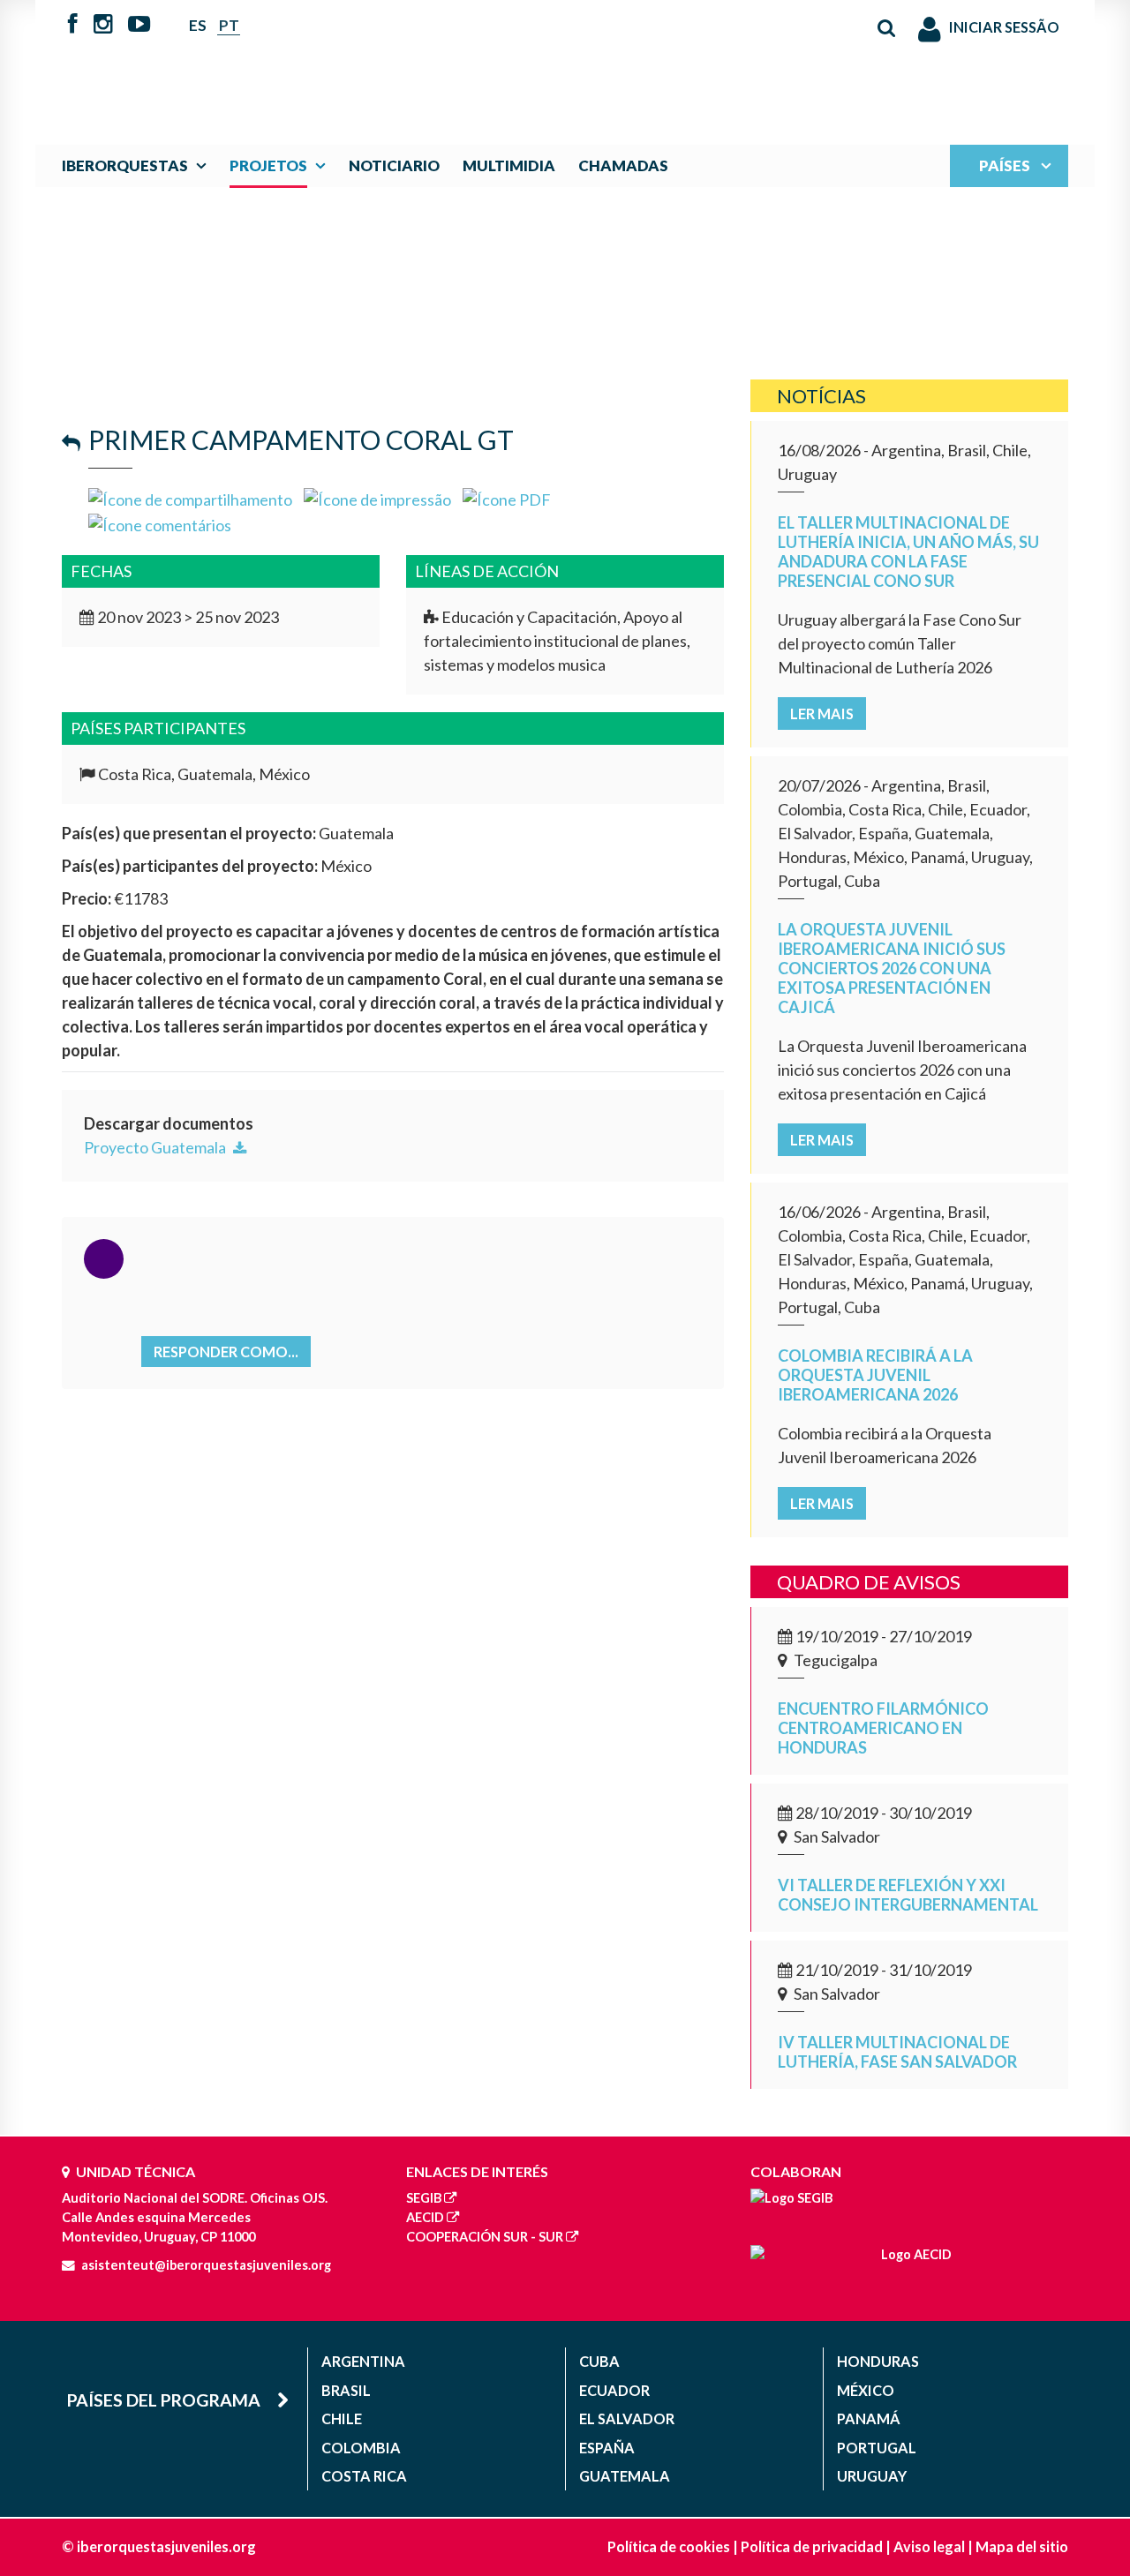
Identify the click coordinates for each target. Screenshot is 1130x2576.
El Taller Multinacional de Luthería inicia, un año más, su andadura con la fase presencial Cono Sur (908, 552)
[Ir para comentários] (160, 523)
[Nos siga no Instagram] (103, 26)
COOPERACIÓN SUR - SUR (485, 2237)
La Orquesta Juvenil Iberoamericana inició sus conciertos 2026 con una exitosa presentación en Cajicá (892, 968)
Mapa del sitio (1022, 2546)
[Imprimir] (377, 498)
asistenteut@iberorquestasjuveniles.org (206, 2265)
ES (198, 25)
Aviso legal (929, 2546)
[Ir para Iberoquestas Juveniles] (524, 64)
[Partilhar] (190, 498)
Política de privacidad (812, 2546)
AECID (425, 2217)
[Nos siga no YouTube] (139, 26)
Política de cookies (669, 2546)
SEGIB (424, 2198)
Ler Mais (822, 713)
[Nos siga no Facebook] (73, 26)
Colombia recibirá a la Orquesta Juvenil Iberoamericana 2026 (875, 1375)
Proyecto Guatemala (156, 1147)
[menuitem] (138, 165)
